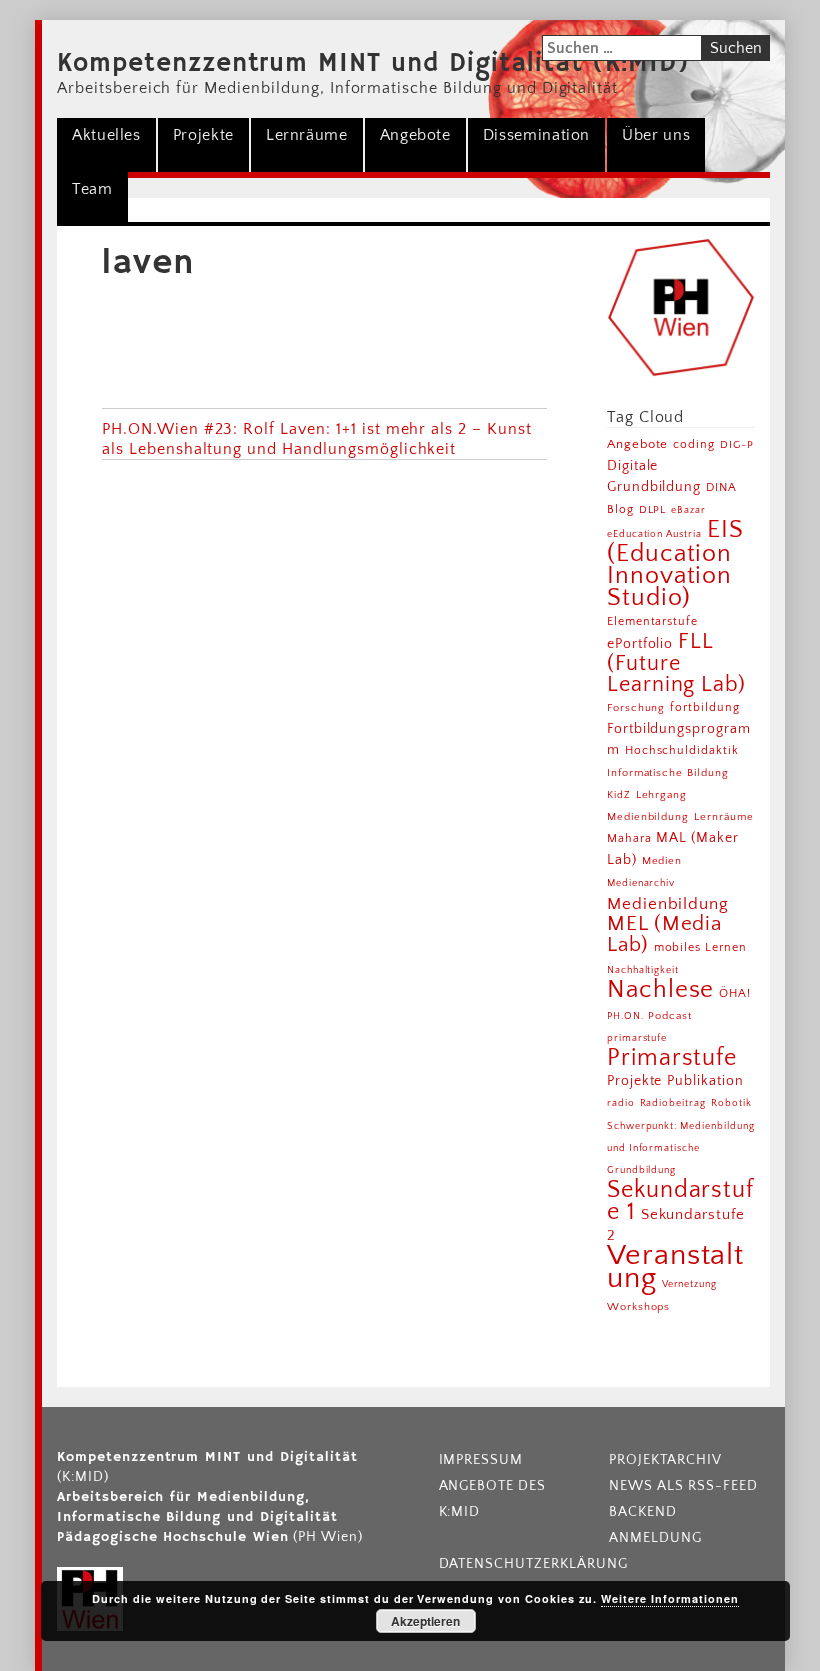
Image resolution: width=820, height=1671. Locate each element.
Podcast (670, 1016)
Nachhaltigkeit (643, 970)
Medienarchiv (641, 883)
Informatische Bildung (668, 773)
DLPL (653, 509)
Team (92, 189)
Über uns (656, 135)
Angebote (415, 135)
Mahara (629, 838)
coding (694, 444)
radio (621, 1103)
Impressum (481, 1460)
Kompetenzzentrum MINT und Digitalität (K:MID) (373, 64)
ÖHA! (735, 993)
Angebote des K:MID (493, 1499)
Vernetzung (690, 1284)
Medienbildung (668, 904)
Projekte (203, 135)
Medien (662, 861)
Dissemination (536, 135)
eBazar (688, 510)
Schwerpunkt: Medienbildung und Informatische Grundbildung (681, 1148)
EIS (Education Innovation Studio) (675, 563)
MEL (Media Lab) (665, 934)
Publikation (705, 1081)
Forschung (636, 707)
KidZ (619, 795)
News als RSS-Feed (683, 1486)
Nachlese (661, 989)
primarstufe (637, 1038)
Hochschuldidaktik (682, 750)
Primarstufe (672, 1057)
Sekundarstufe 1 (681, 1201)
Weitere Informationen (669, 1598)
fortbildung (705, 707)
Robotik (731, 1103)
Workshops (639, 1307)
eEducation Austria (654, 534)
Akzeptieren (425, 1621)
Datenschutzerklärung (519, 1564)
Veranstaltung (676, 1267)
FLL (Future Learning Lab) (676, 663)
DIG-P (737, 444)
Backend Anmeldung (655, 1525)
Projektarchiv (665, 1460)
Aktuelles (106, 135)
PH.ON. (625, 1016)
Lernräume (307, 135)
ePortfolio (640, 644)
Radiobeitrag (673, 1103)
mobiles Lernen (700, 947)
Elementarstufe (652, 621)
